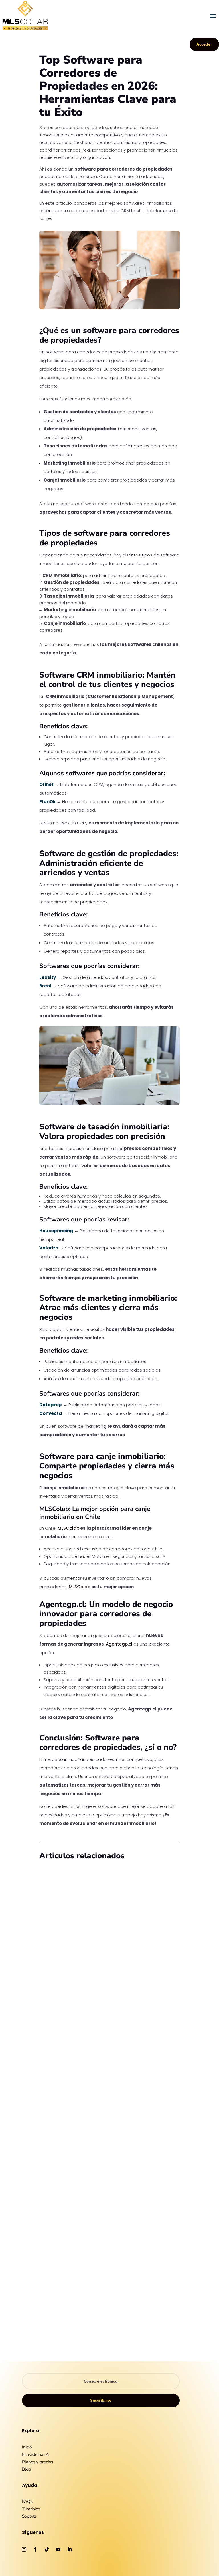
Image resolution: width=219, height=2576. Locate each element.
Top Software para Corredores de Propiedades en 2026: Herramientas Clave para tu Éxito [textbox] (108, 87)
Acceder (204, 44)
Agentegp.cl (119, 1644)
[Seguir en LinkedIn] (70, 2549)
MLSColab (68, 1528)
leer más (54, 2009)
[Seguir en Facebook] (35, 2549)
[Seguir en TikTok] (47, 2549)
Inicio (27, 2447)
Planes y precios (37, 2462)
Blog (75, 1996)
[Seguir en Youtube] (58, 2549)
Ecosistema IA (35, 2454)
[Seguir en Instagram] (24, 2549)
